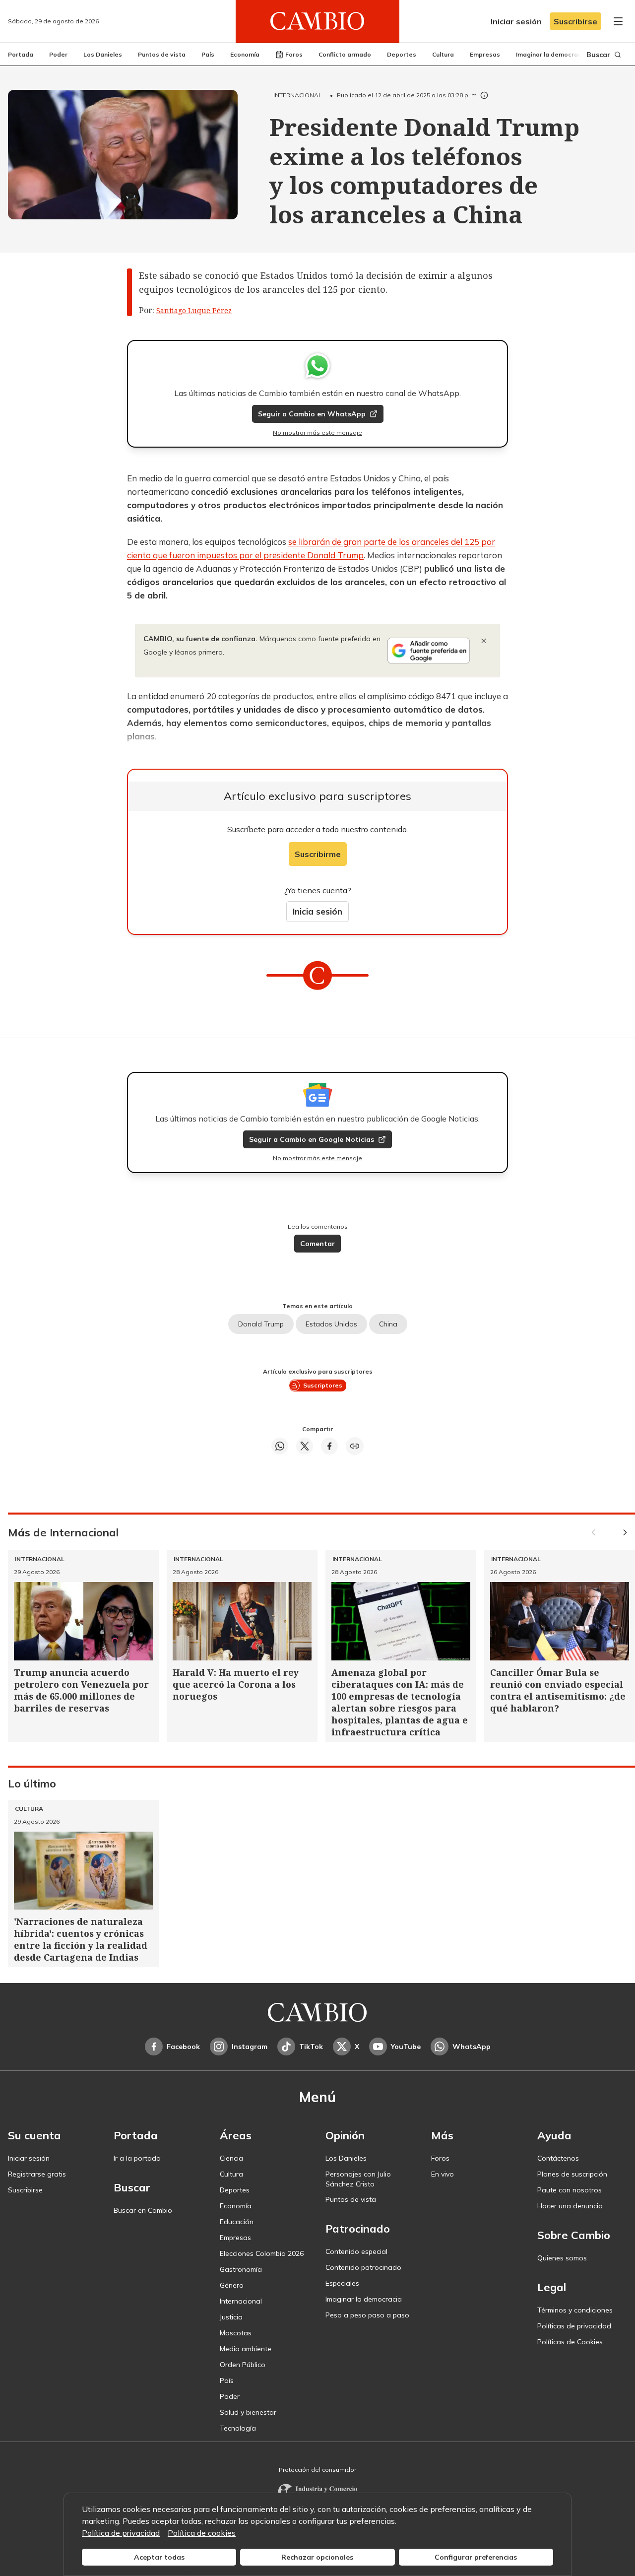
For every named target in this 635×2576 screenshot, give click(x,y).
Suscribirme (318, 854)
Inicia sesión (317, 911)
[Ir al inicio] (317, 21)
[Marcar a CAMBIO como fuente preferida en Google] (429, 651)
